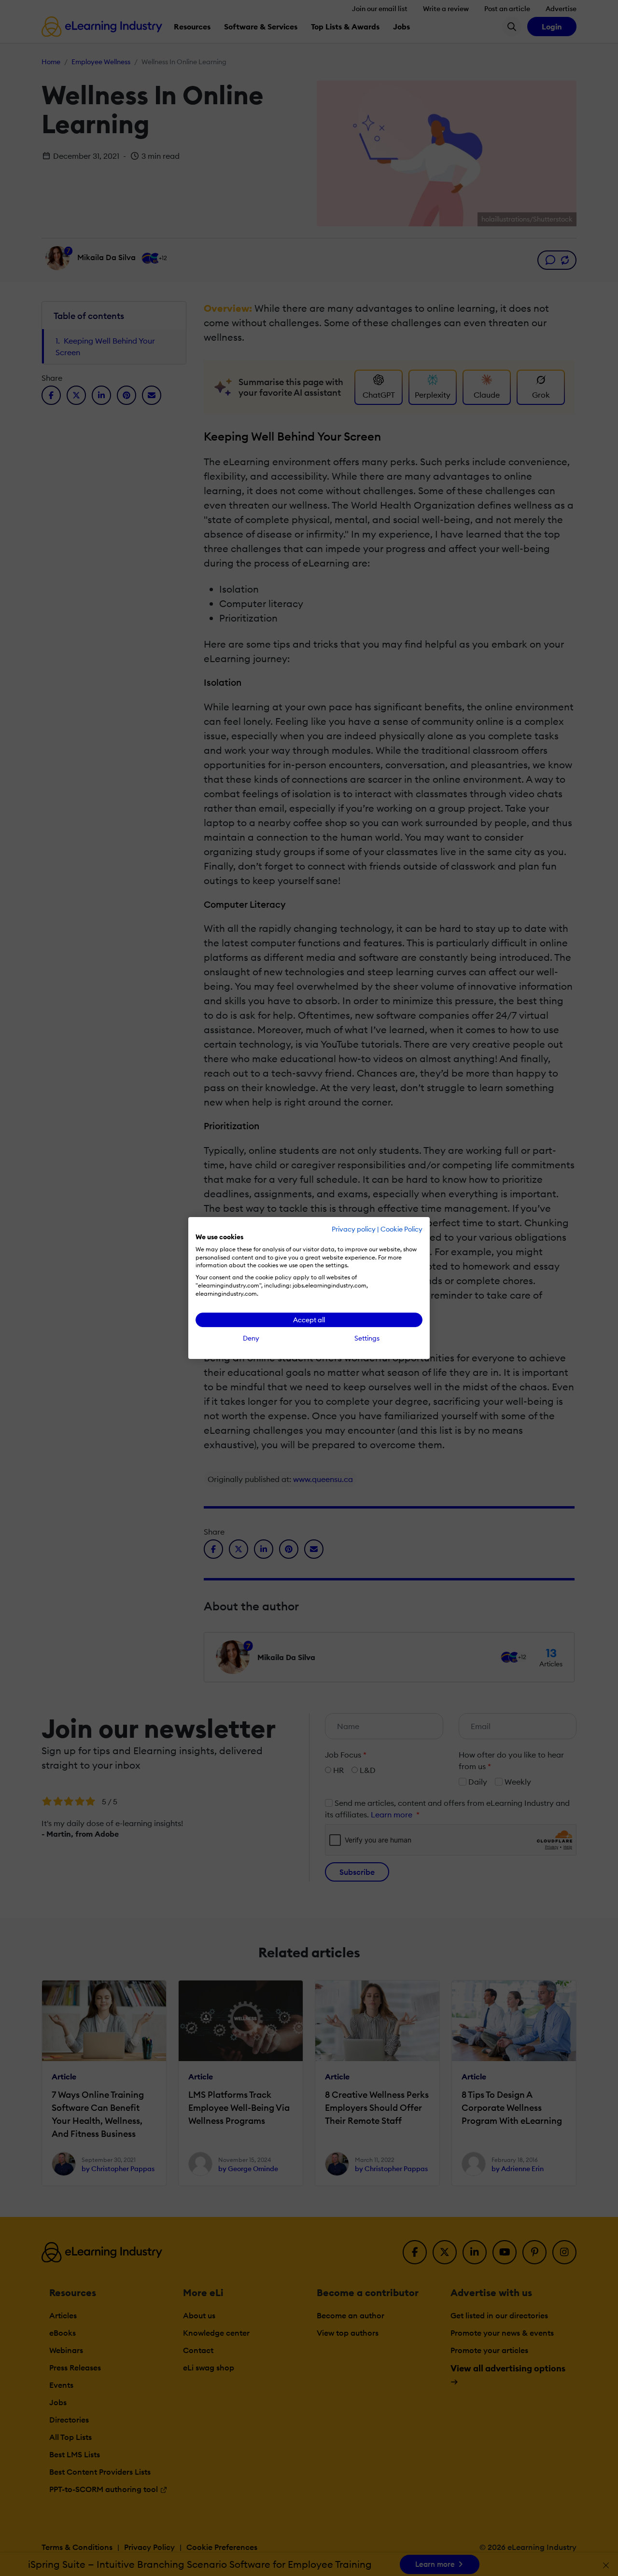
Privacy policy (354, 1229)
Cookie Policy (401, 1229)
